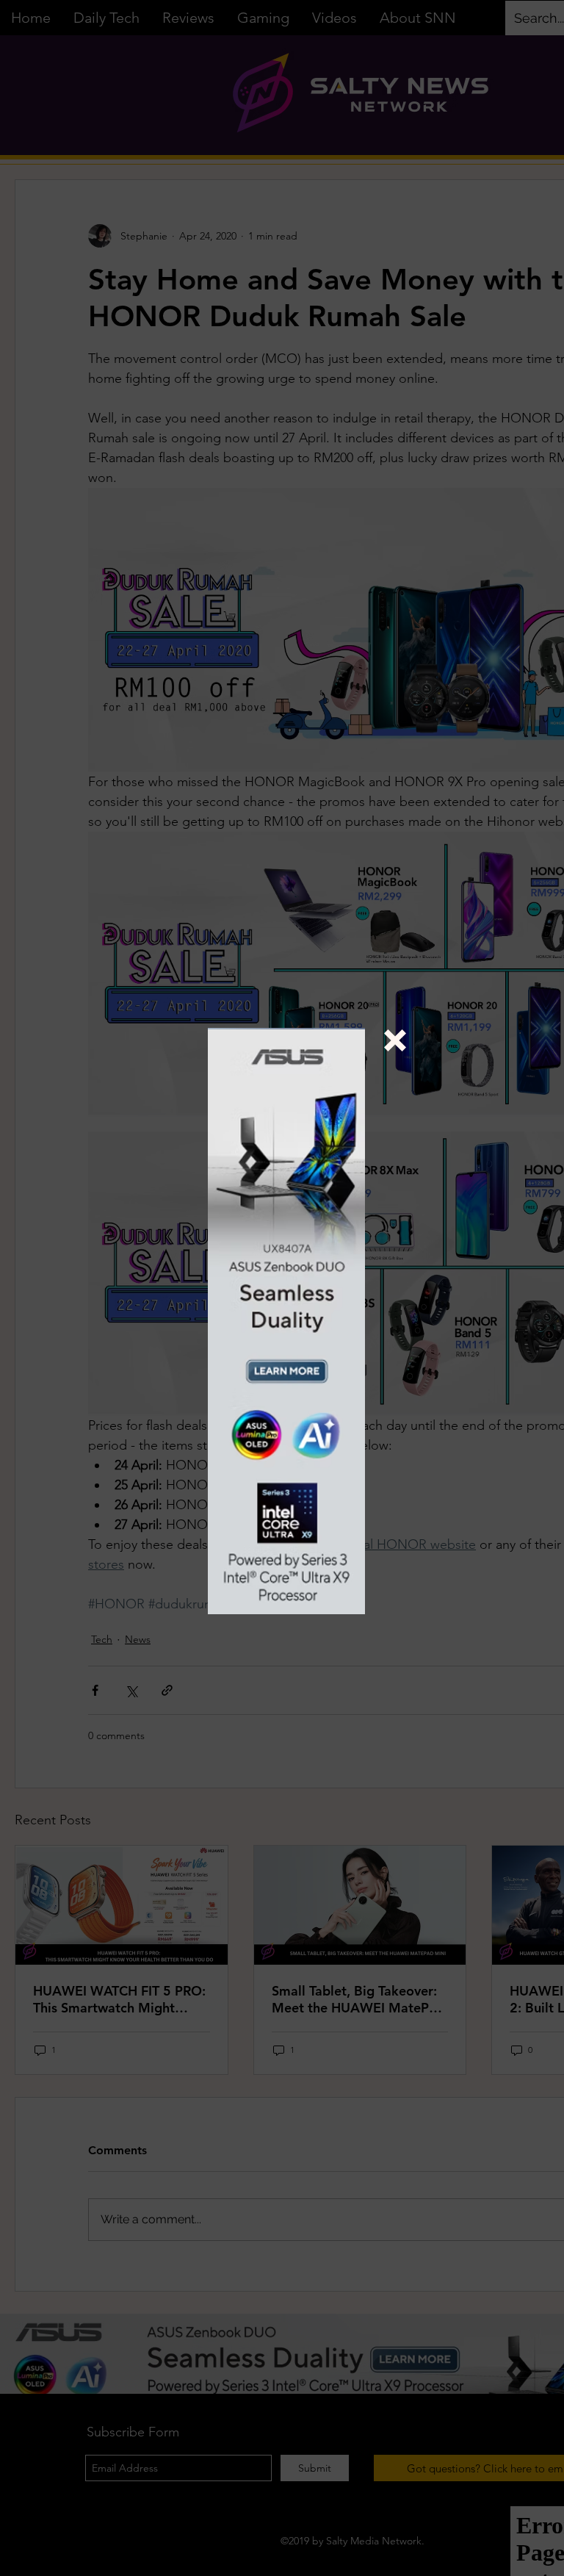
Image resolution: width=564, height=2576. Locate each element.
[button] (395, 1040)
